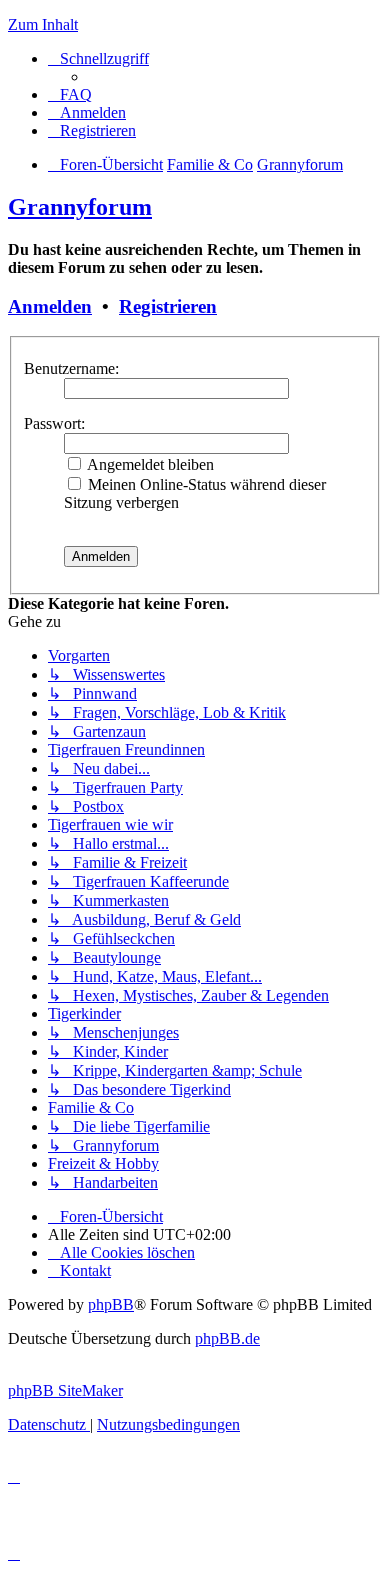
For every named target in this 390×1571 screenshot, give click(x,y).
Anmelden (50, 306)
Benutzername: (71, 368)
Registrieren (168, 306)
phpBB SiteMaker (65, 1390)
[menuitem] (70, 94)
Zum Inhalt (43, 24)
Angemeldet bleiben (149, 464)
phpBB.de (227, 1338)
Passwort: (54, 423)
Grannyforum (80, 207)
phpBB (111, 1304)
